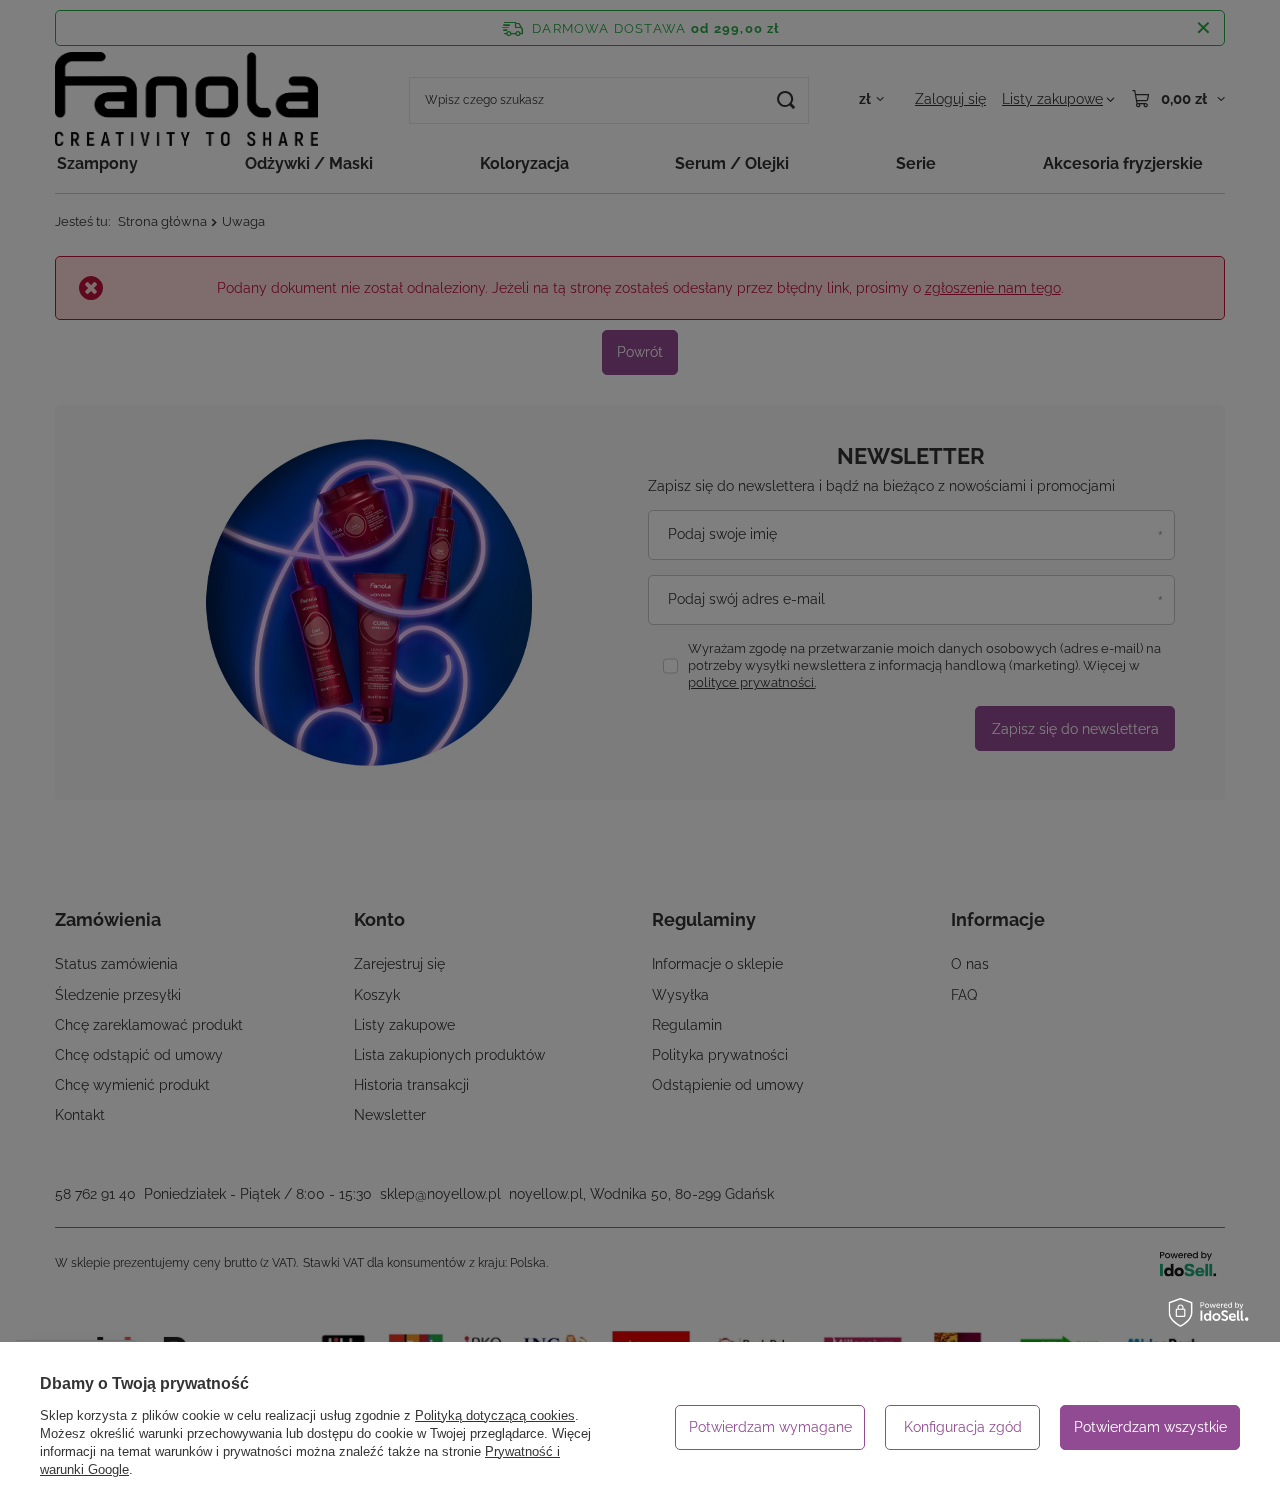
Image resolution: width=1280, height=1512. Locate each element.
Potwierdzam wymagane (770, 1427)
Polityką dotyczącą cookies (495, 1415)
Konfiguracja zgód (963, 1427)
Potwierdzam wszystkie (1150, 1427)
